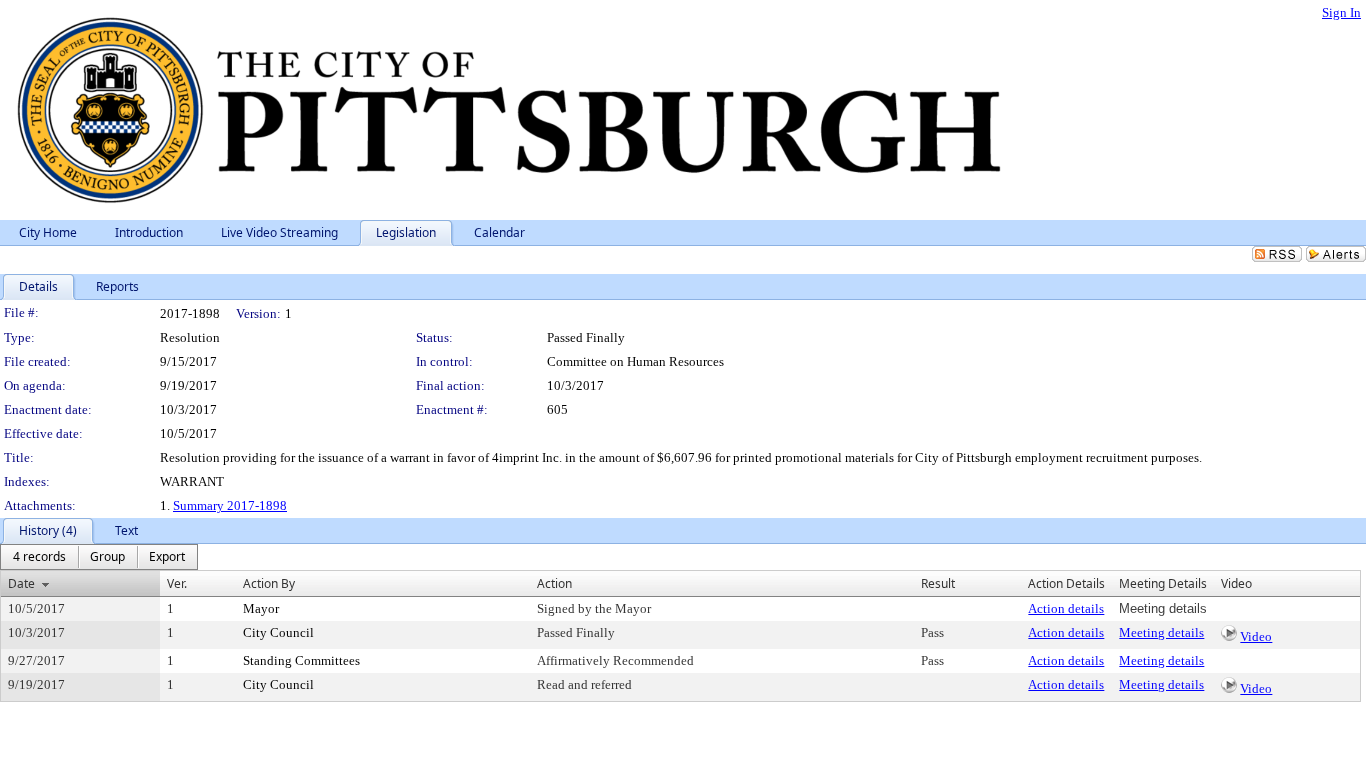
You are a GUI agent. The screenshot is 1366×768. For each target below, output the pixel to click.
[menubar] (99, 557)
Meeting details (1161, 632)
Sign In (1341, 12)
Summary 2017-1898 (230, 505)
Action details (1066, 608)
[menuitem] (39, 557)
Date (21, 583)
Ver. (177, 583)
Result (938, 583)
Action (554, 583)
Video (1256, 636)
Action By (269, 583)
